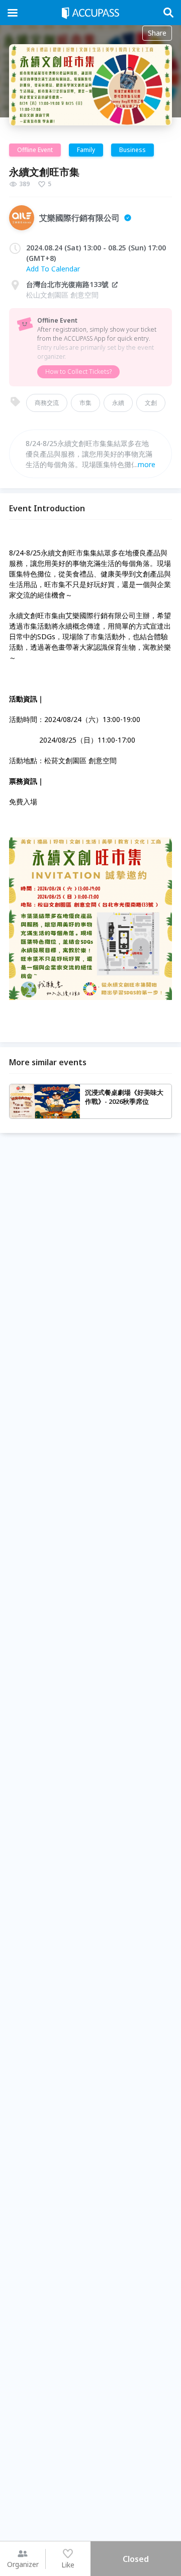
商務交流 (47, 403)
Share (157, 33)
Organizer (23, 2564)
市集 (85, 403)
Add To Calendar (53, 269)
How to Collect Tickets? (78, 372)
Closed (136, 2559)
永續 (118, 403)
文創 (151, 403)
